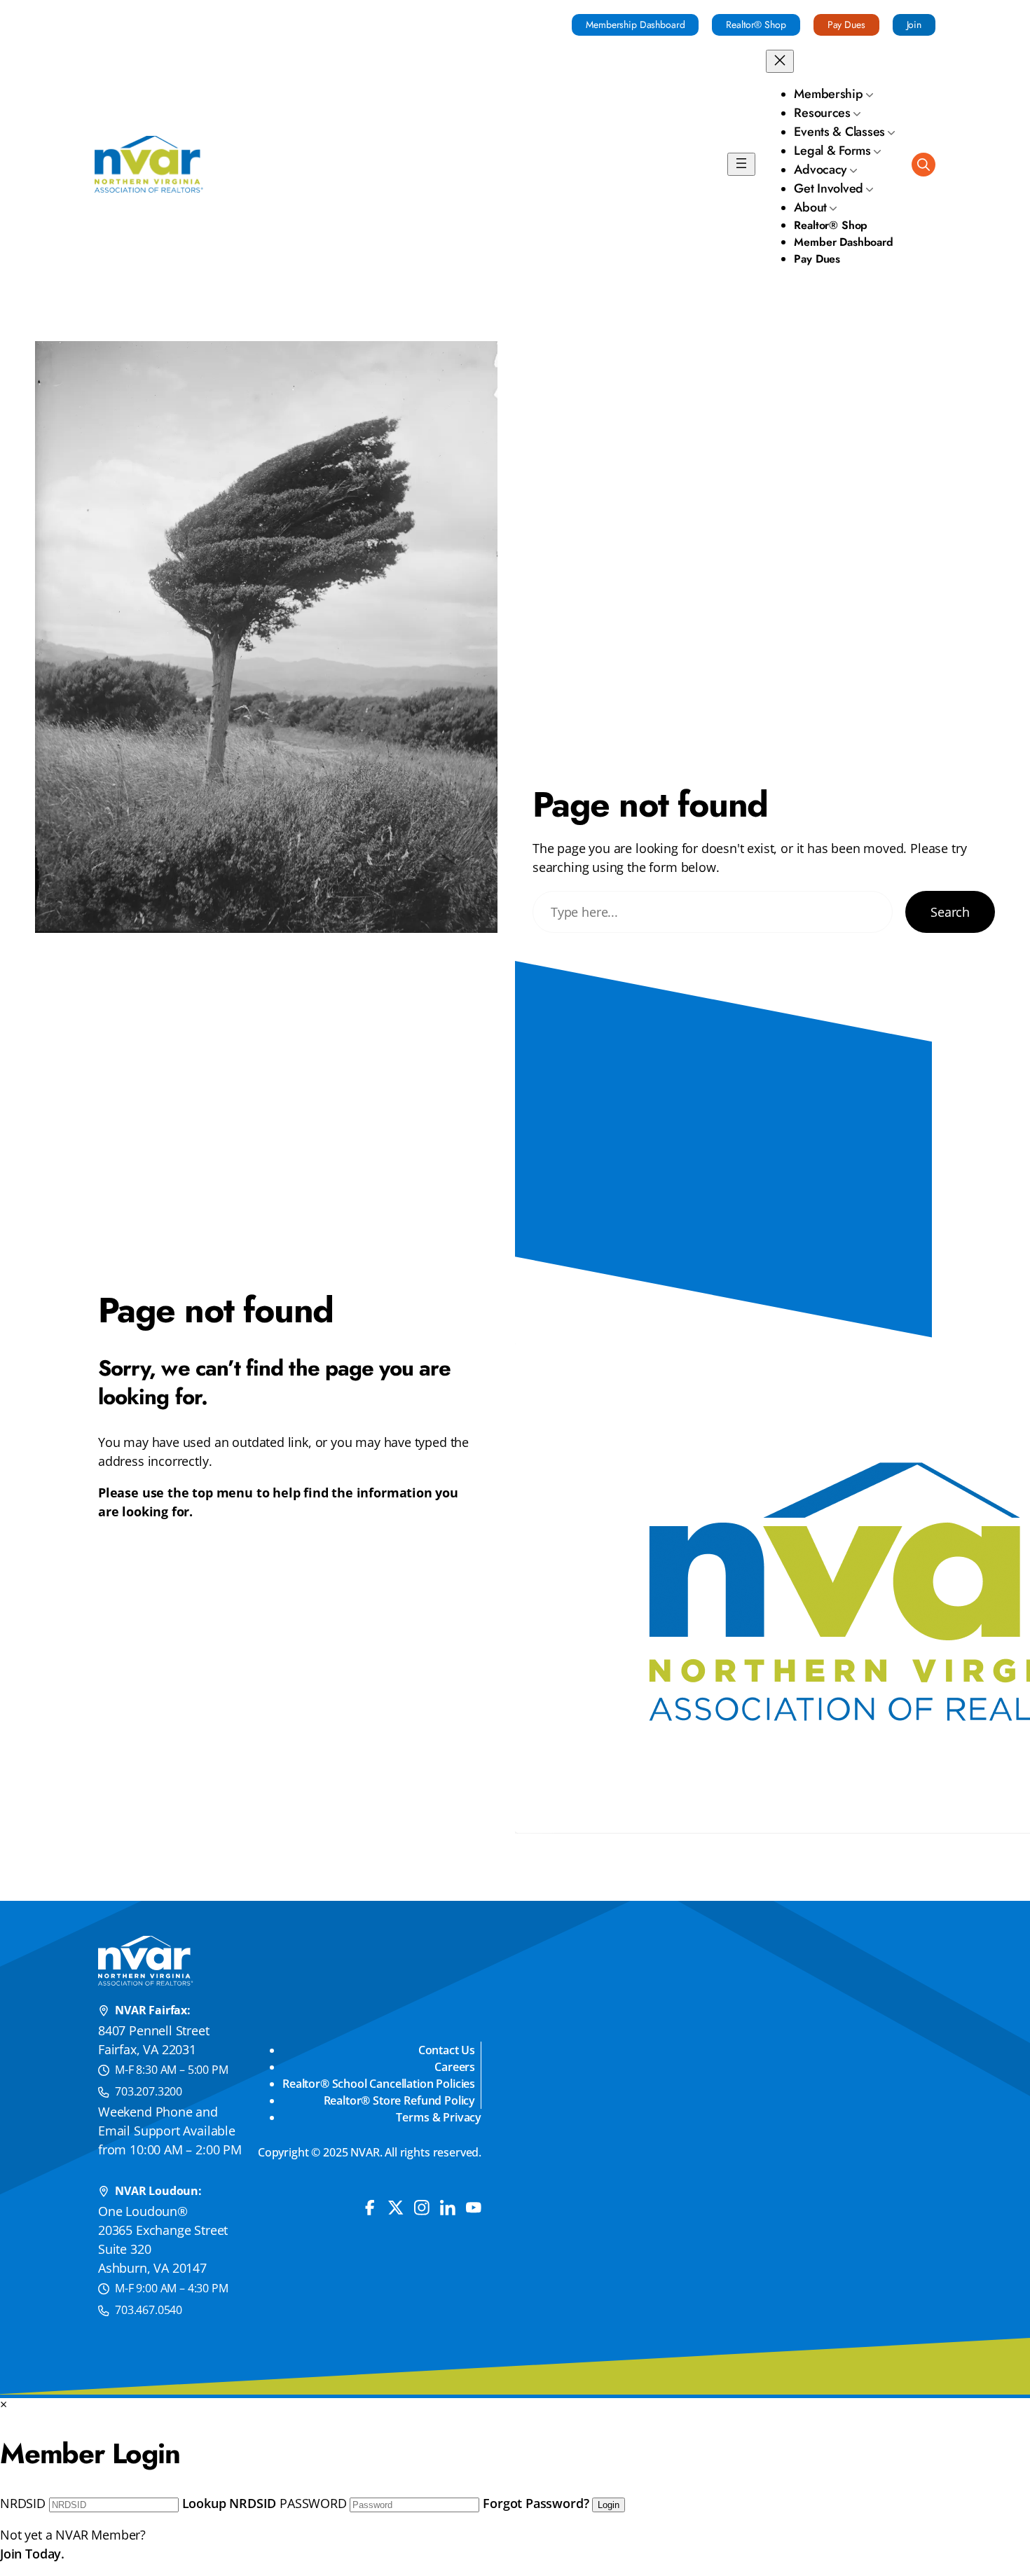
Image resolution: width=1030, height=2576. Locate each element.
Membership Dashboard (635, 25)
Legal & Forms (832, 151)
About (810, 207)
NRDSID (23, 2503)
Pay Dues (846, 25)
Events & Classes (839, 132)
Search (950, 912)
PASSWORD (313, 2503)
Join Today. (32, 2554)
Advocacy (820, 169)
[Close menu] (780, 61)
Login (609, 2505)
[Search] (923, 165)
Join (914, 25)
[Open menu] (741, 164)
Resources (822, 113)
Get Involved (829, 188)
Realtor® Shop (756, 25)
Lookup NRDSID (229, 2503)
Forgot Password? (536, 2503)
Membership (828, 94)
